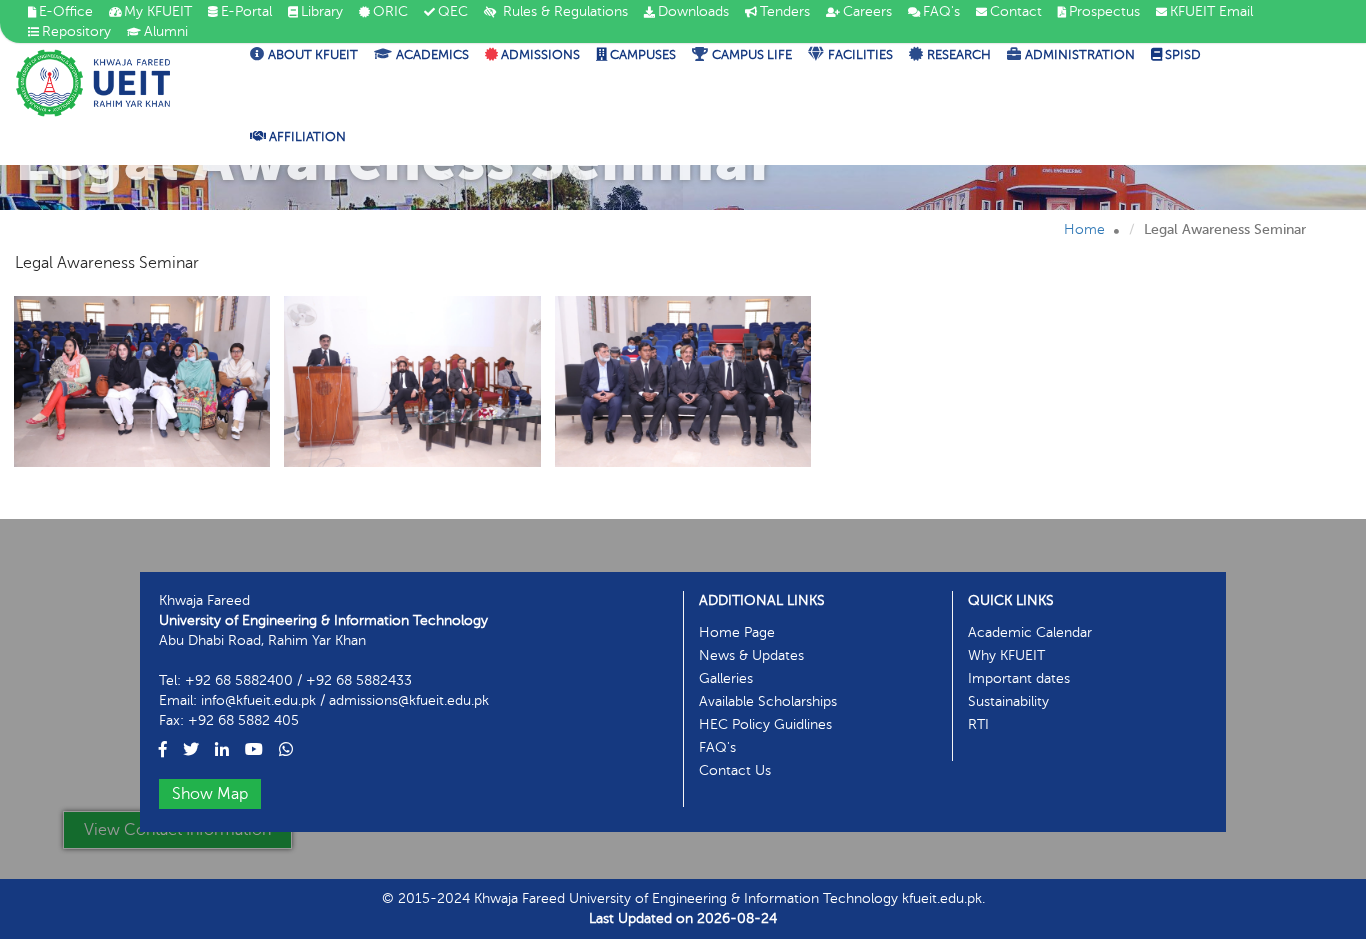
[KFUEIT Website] (93, 83)
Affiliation (306, 137)
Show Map (210, 794)
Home (1084, 229)
